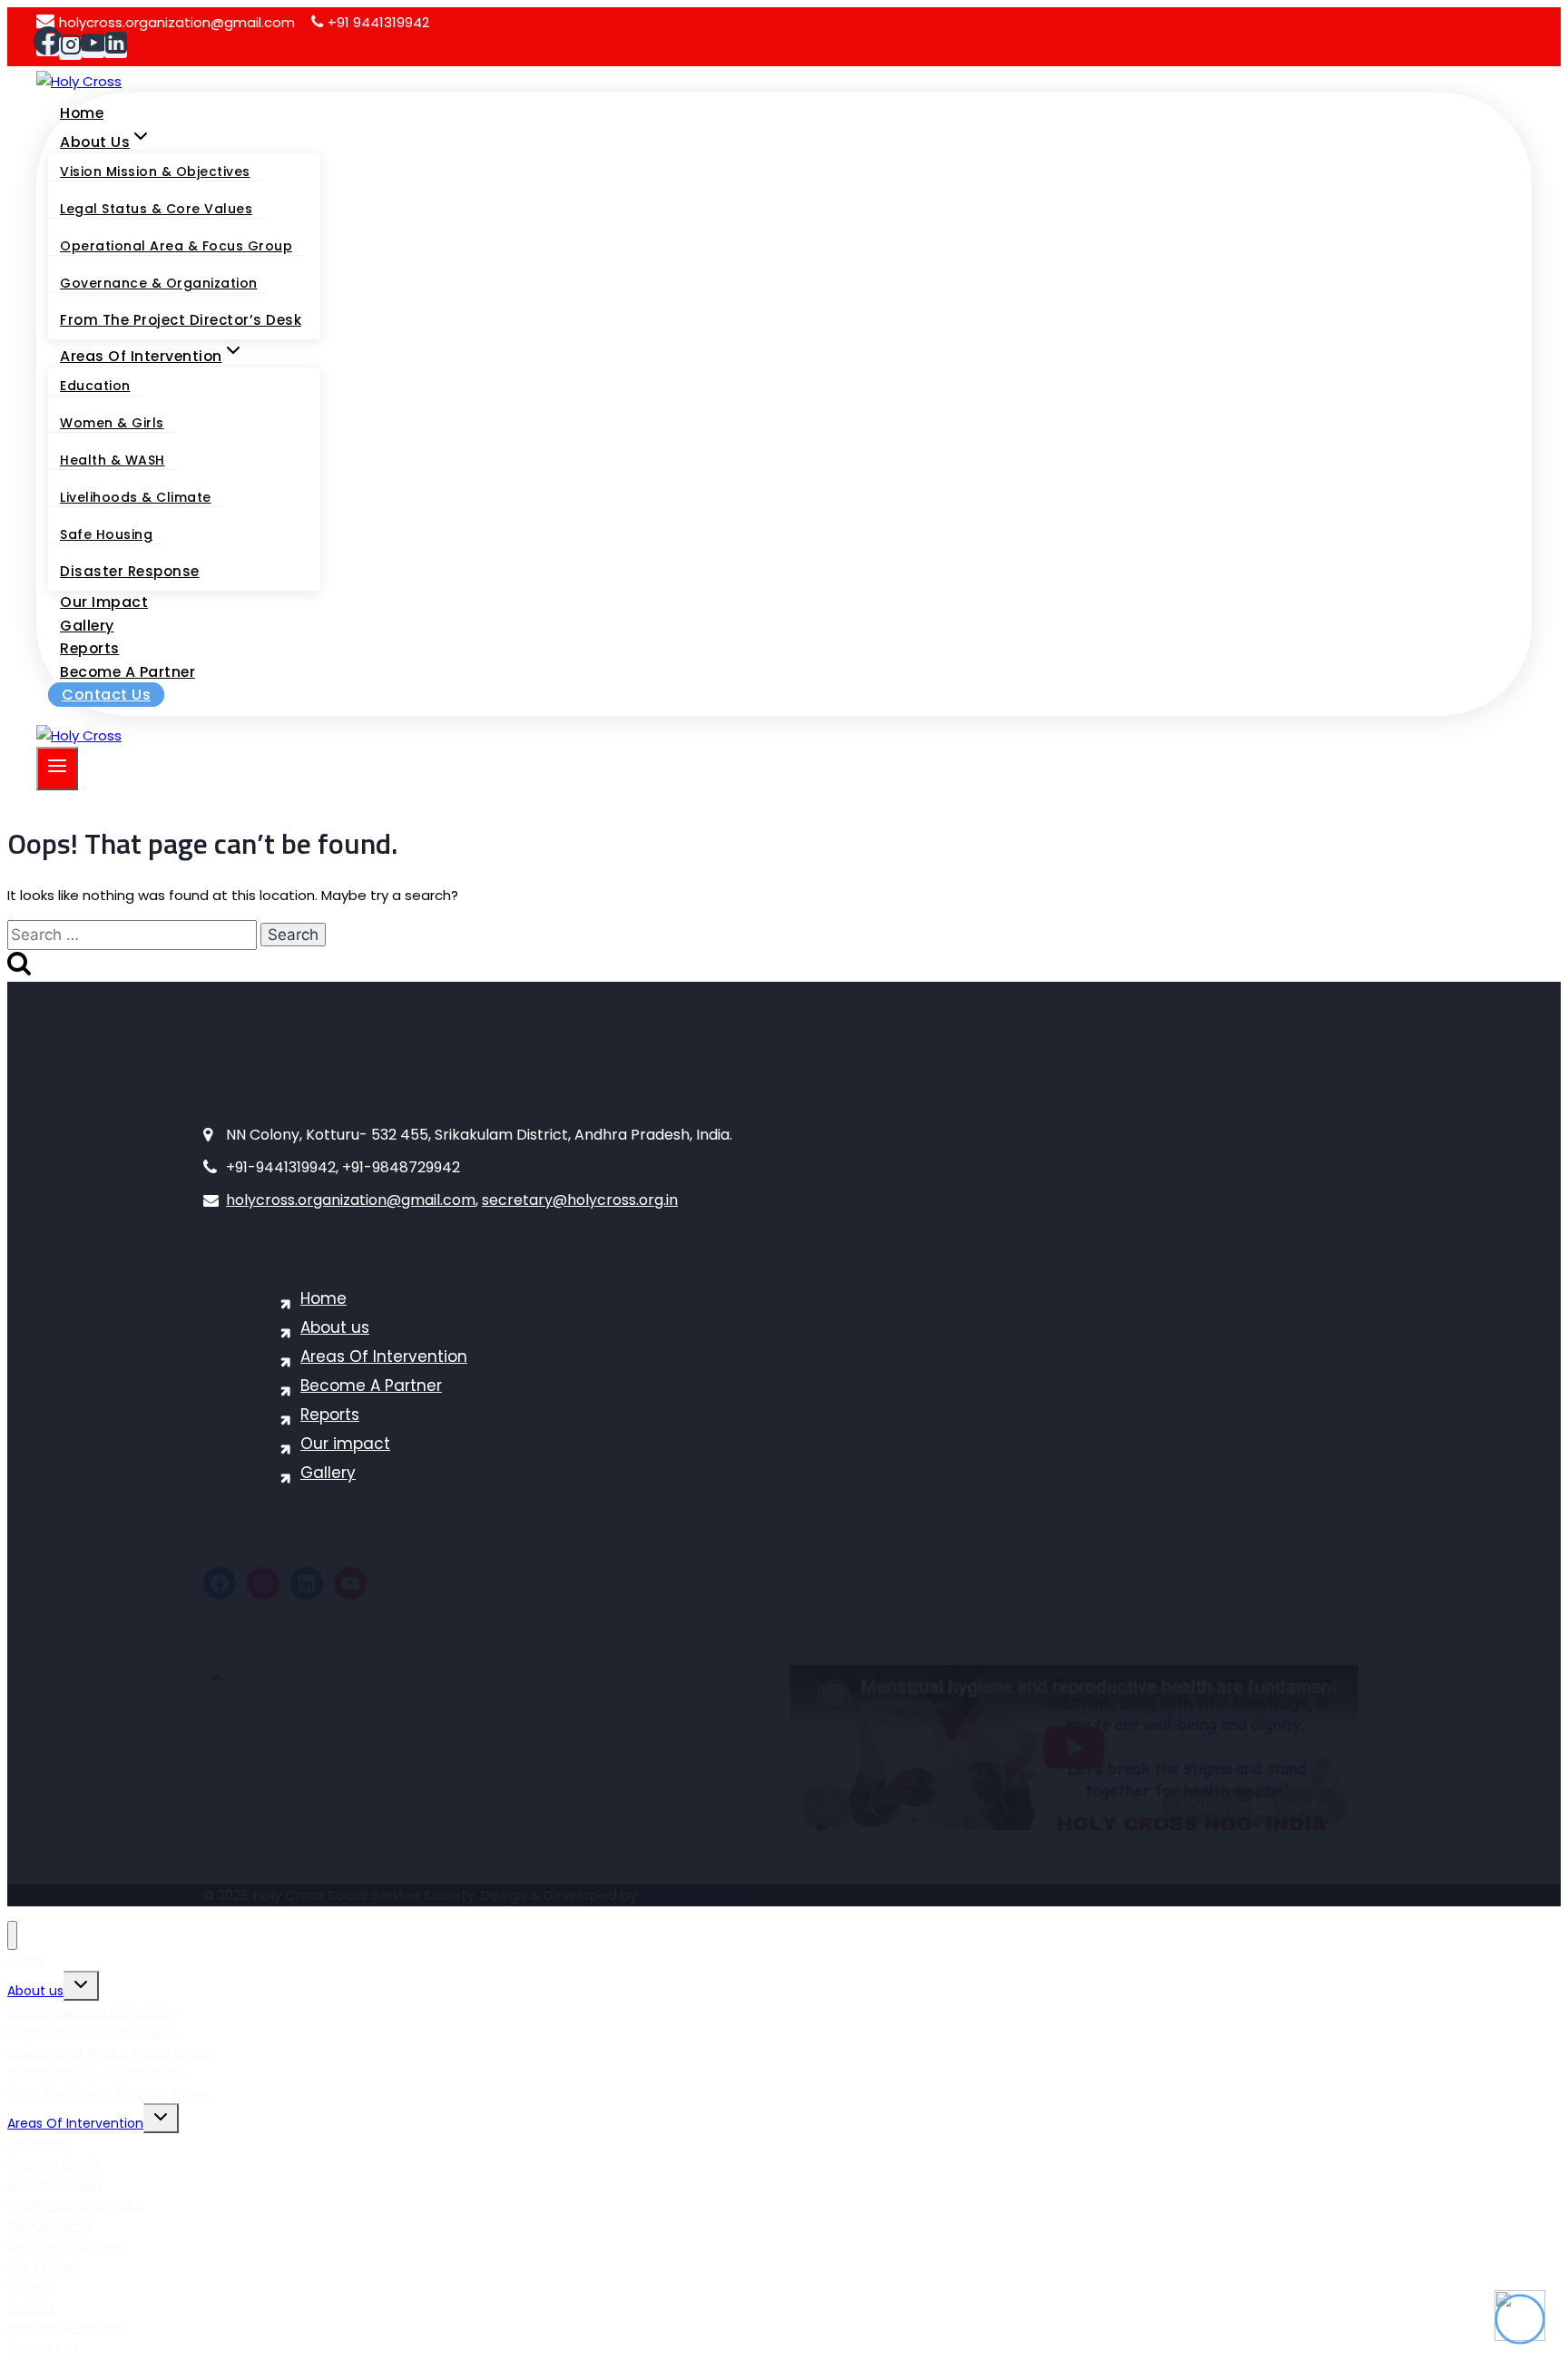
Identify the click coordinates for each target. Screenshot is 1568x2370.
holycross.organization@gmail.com (177, 22)
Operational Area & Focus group (176, 246)
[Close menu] (12, 1936)
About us (335, 1327)
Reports (90, 648)
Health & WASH (113, 460)
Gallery (87, 626)
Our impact (104, 602)
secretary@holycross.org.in (580, 1200)
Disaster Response (130, 571)
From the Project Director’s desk (181, 320)
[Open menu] (57, 769)
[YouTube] (93, 47)
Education (95, 386)
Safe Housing (106, 534)
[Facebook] (48, 45)
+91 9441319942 (378, 22)
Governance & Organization (159, 283)
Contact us (106, 695)
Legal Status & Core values (156, 209)
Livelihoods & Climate (136, 497)
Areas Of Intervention (384, 1356)
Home (82, 113)
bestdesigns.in (690, 1895)
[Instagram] (70, 49)
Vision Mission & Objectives (155, 171)
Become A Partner (127, 672)
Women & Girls (112, 423)
